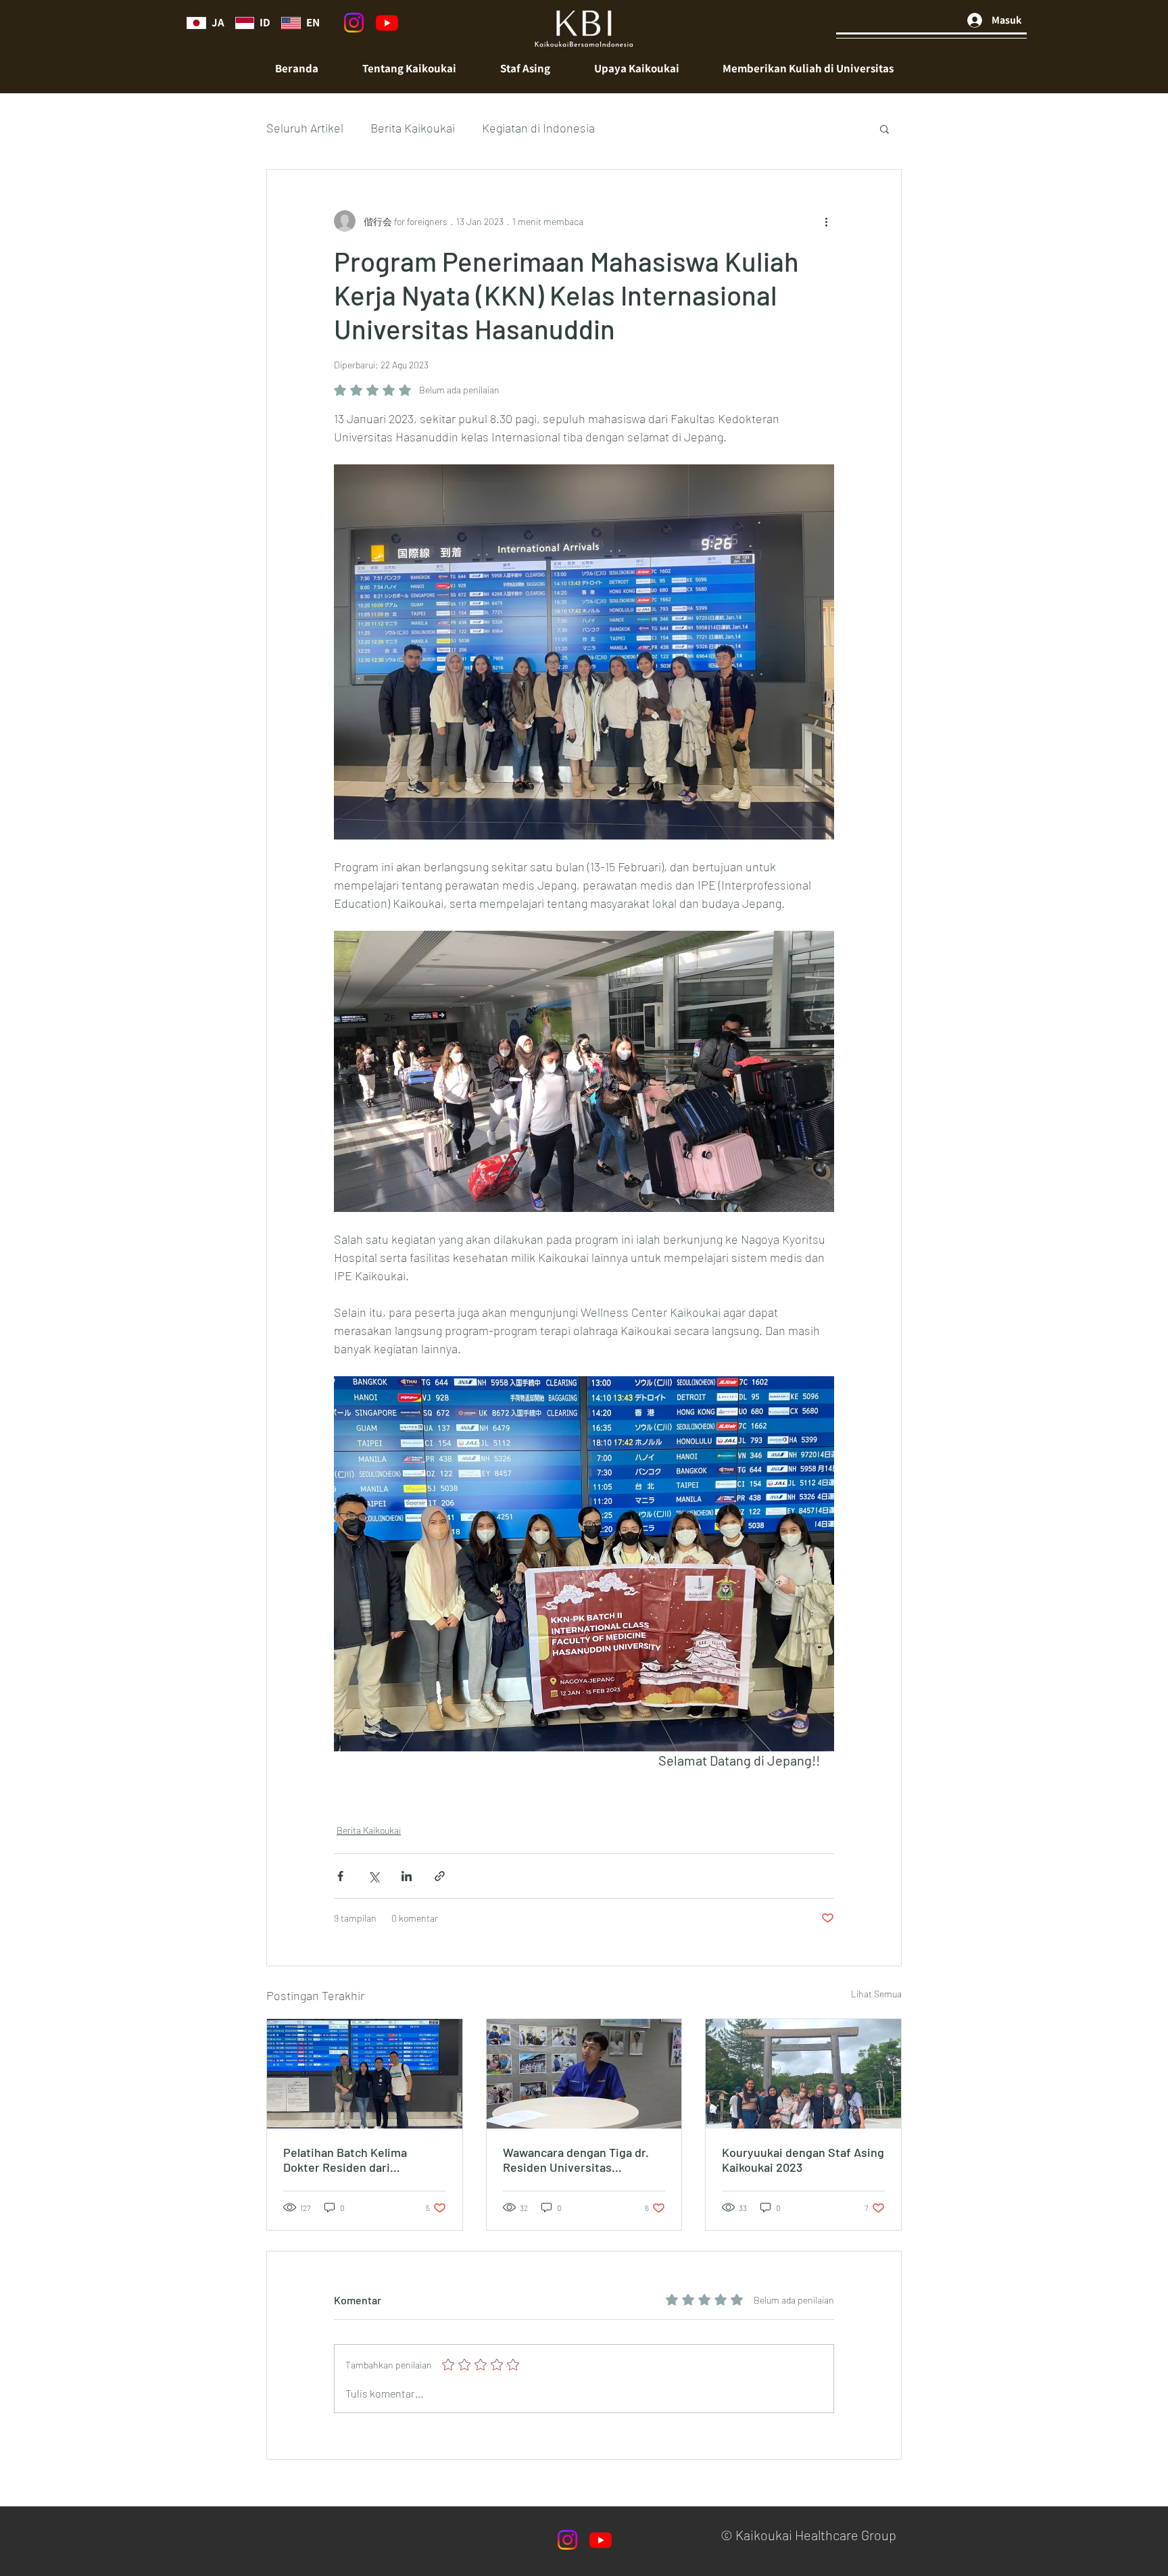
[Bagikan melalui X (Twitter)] (373, 1876)
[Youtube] (387, 23)
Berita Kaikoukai (413, 128)
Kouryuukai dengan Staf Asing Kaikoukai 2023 (803, 2160)
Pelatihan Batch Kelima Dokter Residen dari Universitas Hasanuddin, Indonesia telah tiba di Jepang (364, 2160)
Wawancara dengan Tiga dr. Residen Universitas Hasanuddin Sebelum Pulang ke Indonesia (579, 2160)
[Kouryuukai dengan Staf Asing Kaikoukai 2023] (803, 2074)
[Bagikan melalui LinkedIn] (407, 1876)
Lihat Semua (876, 1994)
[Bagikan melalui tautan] (440, 1876)
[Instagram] (354, 23)
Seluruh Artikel (305, 128)
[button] (525, 69)
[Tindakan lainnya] (826, 221)
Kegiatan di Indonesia (538, 128)
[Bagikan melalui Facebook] (340, 1876)
